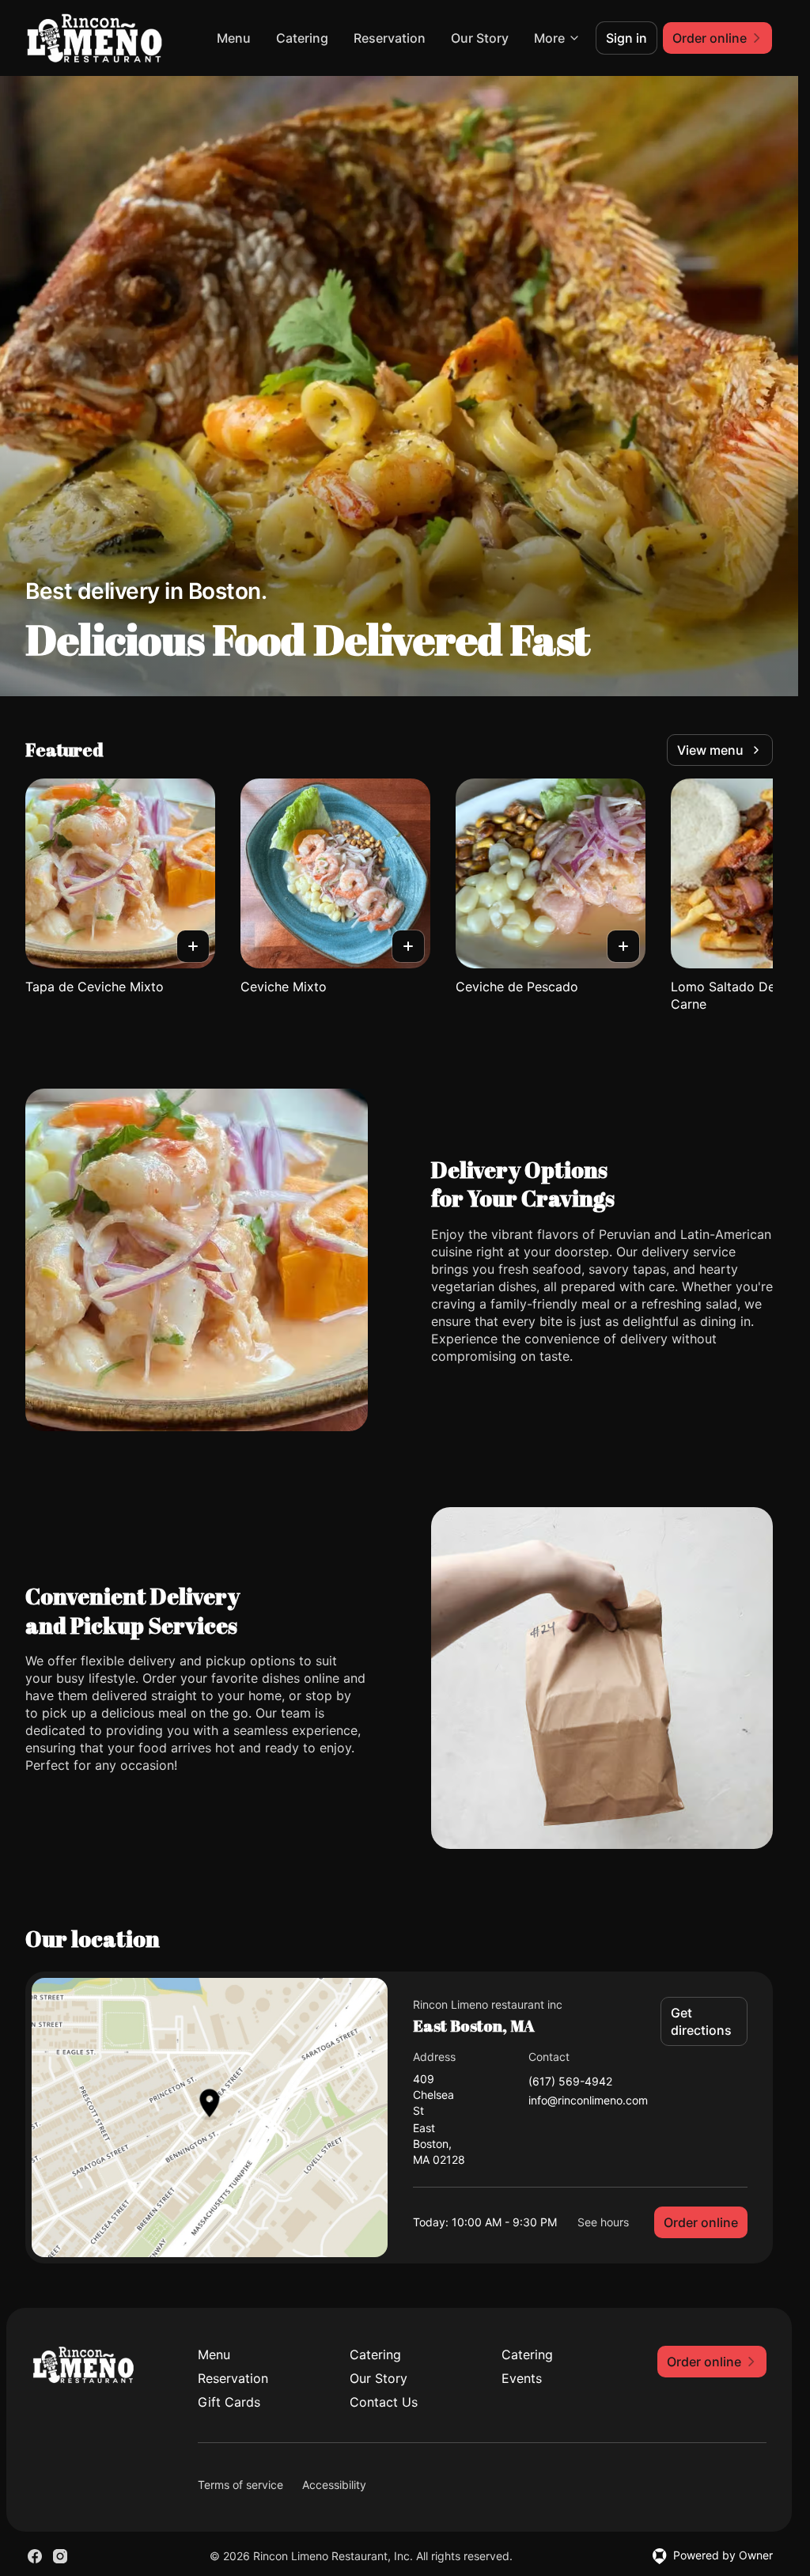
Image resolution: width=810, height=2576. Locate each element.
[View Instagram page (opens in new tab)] (60, 2556)
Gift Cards (229, 2402)
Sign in (626, 38)
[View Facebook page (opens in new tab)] (35, 2556)
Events (522, 2378)
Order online (701, 2222)
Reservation (390, 38)
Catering (302, 38)
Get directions (701, 2021)
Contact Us (384, 2402)
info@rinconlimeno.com (588, 2101)
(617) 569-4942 (570, 2082)
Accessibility (334, 2485)
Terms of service (240, 2485)
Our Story (480, 38)
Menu (234, 38)
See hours (603, 2222)
